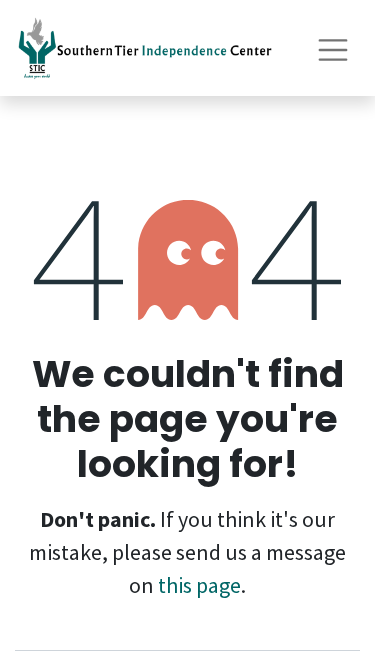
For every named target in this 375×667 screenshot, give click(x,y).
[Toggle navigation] (333, 47)
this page (199, 585)
